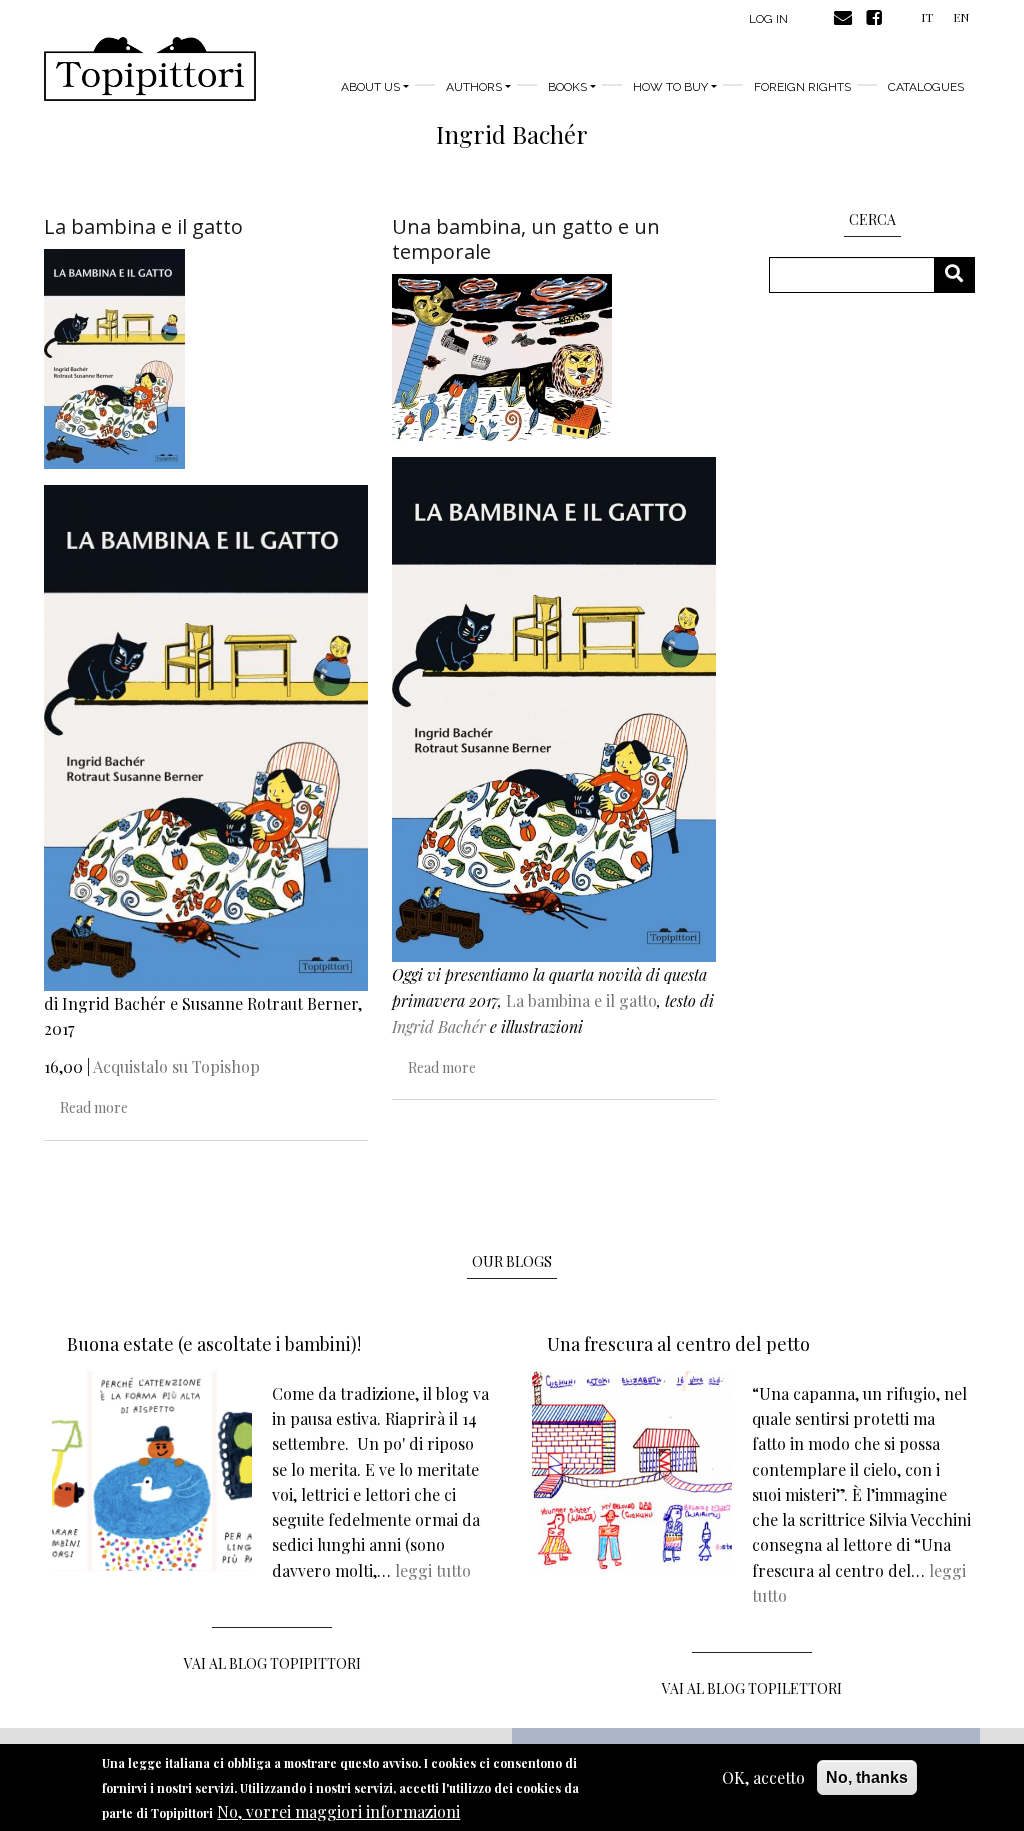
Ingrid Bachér (439, 1026)
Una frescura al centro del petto (678, 1344)
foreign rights (802, 87)
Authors (474, 87)
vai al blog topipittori (272, 1663)
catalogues (926, 87)
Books (567, 87)
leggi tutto (433, 1570)
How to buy (670, 87)
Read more (94, 1107)
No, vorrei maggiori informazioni (338, 1811)
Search (961, 274)
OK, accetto (763, 1777)
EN (961, 17)
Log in (768, 19)
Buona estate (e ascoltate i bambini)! (214, 1344)
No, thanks (867, 1777)
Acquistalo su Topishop (176, 1066)
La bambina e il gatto (581, 1000)
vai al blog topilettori (752, 1688)
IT (927, 17)
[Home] (150, 69)
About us (370, 87)
